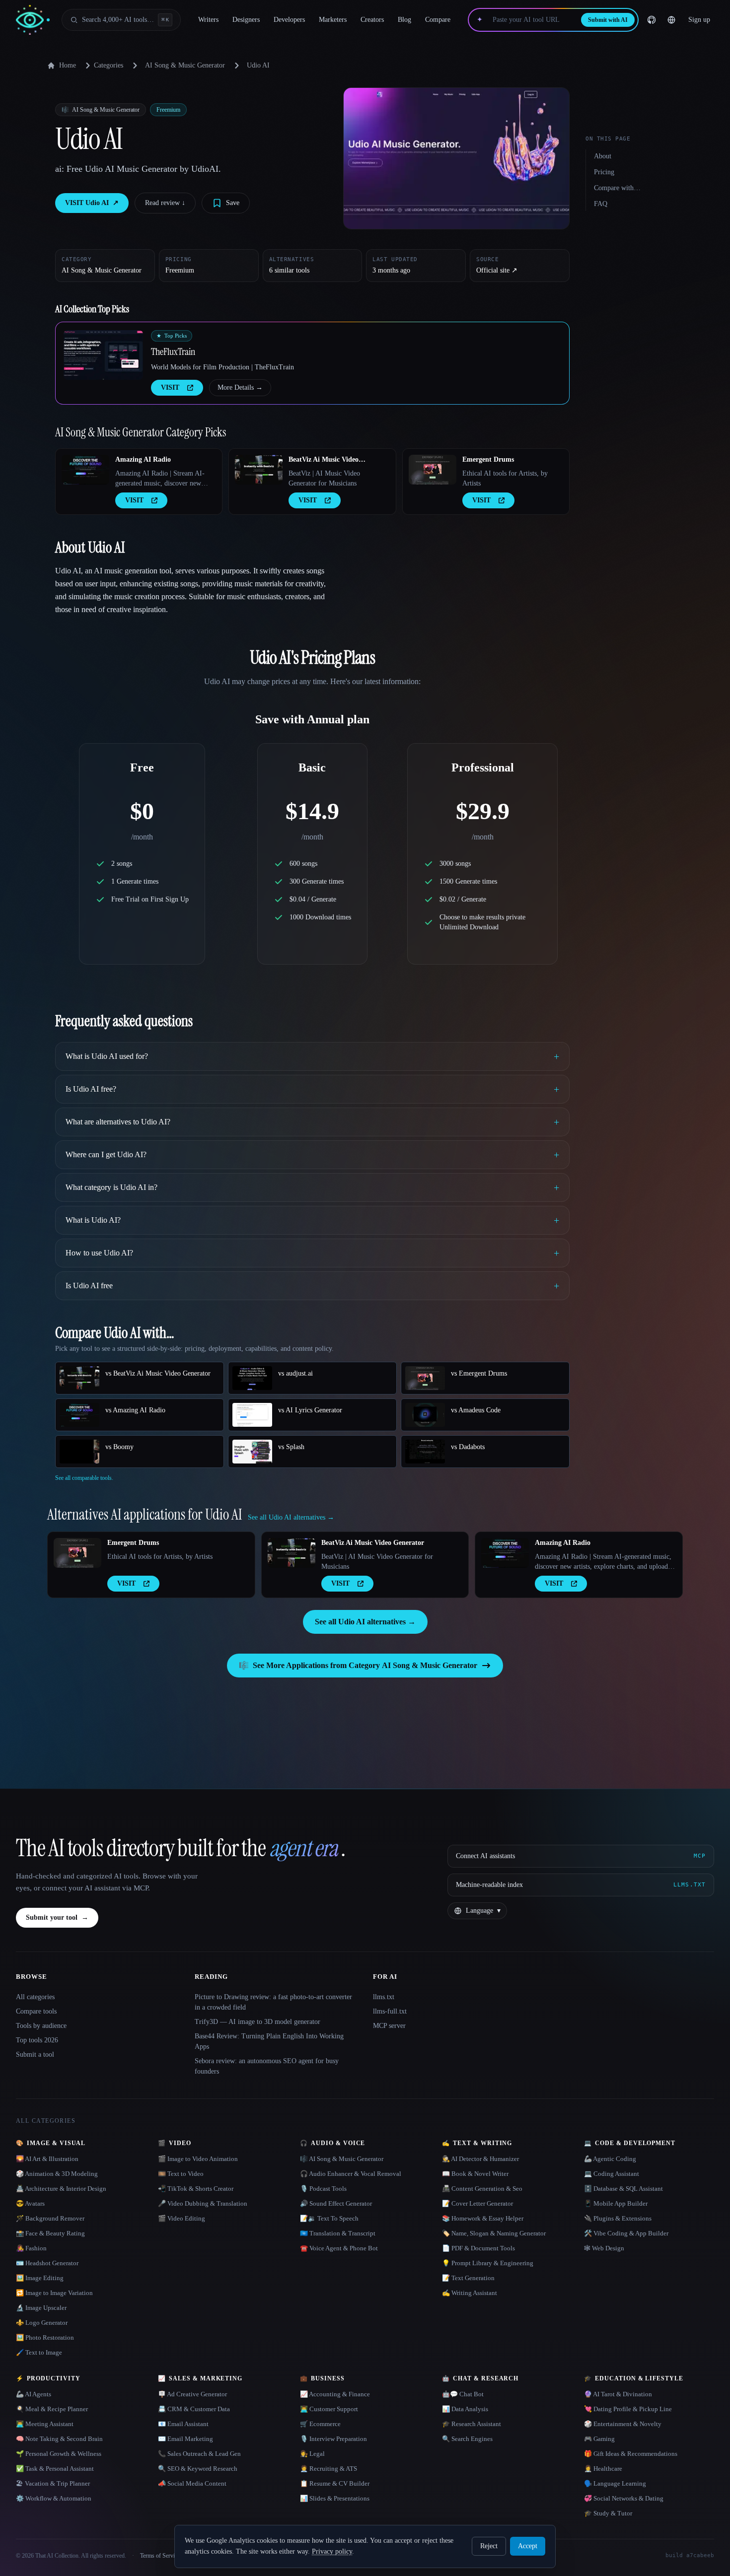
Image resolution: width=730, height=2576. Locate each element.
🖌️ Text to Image (39, 2352)
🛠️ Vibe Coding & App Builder (626, 2233)
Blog (404, 20)
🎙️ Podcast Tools (323, 2189)
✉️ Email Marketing (185, 2439)
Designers (246, 20)
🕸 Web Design (604, 2248)
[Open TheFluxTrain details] (103, 355)
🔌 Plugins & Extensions (618, 2218)
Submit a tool (35, 2054)
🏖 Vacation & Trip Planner (53, 2483)
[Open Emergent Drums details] (433, 470)
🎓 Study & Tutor (608, 2513)
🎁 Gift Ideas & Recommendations (631, 2454)
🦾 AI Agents (34, 2394)
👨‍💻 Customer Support (329, 2409)
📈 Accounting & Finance (335, 2394)
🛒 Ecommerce (320, 2424)
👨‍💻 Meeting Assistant (45, 2424)
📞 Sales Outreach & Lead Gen (199, 2454)
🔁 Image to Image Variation (54, 2293)
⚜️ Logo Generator (42, 2323)
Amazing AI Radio (143, 459)
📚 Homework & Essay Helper (483, 2218)
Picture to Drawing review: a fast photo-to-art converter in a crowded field (273, 2002)
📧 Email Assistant (183, 2424)
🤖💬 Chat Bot (463, 2394)
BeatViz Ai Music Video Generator (324, 460)
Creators (372, 20)
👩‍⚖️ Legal (312, 2454)
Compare (438, 20)
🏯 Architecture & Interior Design (61, 2189)
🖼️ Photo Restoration (45, 2337)
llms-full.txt (390, 2011)
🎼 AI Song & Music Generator (342, 2159)
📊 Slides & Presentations (335, 2498)
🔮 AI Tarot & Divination (618, 2394)
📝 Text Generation (468, 2278)
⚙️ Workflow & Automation (54, 2498)
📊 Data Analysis (465, 2409)
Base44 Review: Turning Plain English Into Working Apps (269, 2041)
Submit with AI (608, 20)
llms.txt (384, 1997)
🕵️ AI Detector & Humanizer (480, 2159)
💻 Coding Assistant (612, 2174)
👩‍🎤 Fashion (31, 2248)
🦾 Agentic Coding (610, 2159)
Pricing (604, 172)
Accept (528, 2546)
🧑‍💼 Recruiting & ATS (328, 2469)
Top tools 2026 (37, 2040)
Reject (489, 2546)
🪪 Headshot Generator (47, 2263)
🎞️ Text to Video (181, 2174)
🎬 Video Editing (182, 2218)
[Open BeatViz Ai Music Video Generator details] (259, 470)
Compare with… (617, 188)
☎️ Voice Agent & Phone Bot (339, 2248)
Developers (289, 20)
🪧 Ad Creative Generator (192, 2394)
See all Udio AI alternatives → (365, 1622)
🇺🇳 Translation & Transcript (338, 2233)
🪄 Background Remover (50, 2218)
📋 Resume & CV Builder (335, 2483)
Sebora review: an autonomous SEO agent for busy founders (267, 2066)
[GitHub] (652, 20)
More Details (240, 387)
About (603, 156)
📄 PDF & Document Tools (478, 2248)
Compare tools (36, 2011)
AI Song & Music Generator (185, 65)
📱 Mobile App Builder (616, 2203)
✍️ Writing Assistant (470, 2293)
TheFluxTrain (173, 351)
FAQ (601, 204)
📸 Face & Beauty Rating (50, 2233)
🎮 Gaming (599, 2439)
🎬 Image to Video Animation (198, 2159)
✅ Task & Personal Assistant (55, 2469)
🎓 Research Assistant (472, 2424)
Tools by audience (41, 2026)
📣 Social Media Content (192, 2483)
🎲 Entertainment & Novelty (623, 2424)
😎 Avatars (30, 2203)
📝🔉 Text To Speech (329, 2218)
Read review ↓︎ (165, 203)
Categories (109, 65)
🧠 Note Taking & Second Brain (59, 2439)
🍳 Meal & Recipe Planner (52, 2409)
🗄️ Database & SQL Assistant (623, 2189)
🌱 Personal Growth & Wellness (59, 2454)
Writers (208, 20)
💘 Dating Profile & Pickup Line (628, 2409)
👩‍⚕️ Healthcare (603, 2469)
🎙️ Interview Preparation (333, 2439)
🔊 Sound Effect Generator (336, 2203)
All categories (35, 1997)
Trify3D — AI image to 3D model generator (257, 2022)
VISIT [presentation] (170, 387)
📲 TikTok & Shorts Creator (196, 2189)
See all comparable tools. (84, 1478)
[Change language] (671, 20)
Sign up (699, 20)
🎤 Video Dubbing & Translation (203, 2203)
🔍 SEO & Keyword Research (198, 2469)
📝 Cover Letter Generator (477, 2203)
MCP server (389, 2026)
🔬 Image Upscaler (41, 2308)
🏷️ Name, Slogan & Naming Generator (494, 2233)
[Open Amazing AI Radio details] (85, 470)
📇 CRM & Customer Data (194, 2409)
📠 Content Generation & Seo (482, 2189)
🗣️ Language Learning (615, 2483)
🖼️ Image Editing (40, 2278)
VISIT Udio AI (92, 203)
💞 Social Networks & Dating (624, 2498)
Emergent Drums (488, 459)
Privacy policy (332, 2551)
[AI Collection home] (33, 20)
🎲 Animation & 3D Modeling (57, 2174)
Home (68, 65)
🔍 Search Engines (467, 2439)
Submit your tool (57, 1917)
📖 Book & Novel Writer (475, 2174)
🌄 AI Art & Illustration (47, 2159)
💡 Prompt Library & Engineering (488, 2263)
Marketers (333, 20)
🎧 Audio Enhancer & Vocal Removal (351, 2174)
